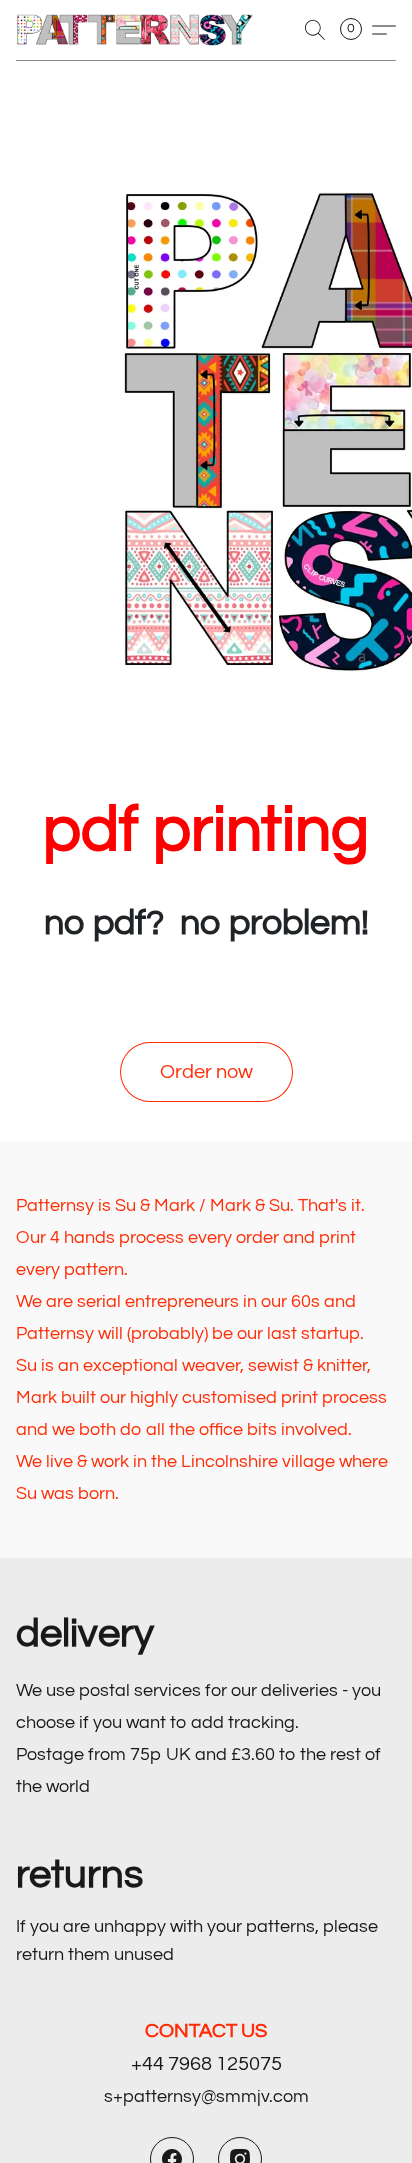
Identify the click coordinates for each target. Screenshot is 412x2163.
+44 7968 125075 (206, 2064)
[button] (141, 30)
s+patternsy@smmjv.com (206, 2096)
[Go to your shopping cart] (357, 30)
